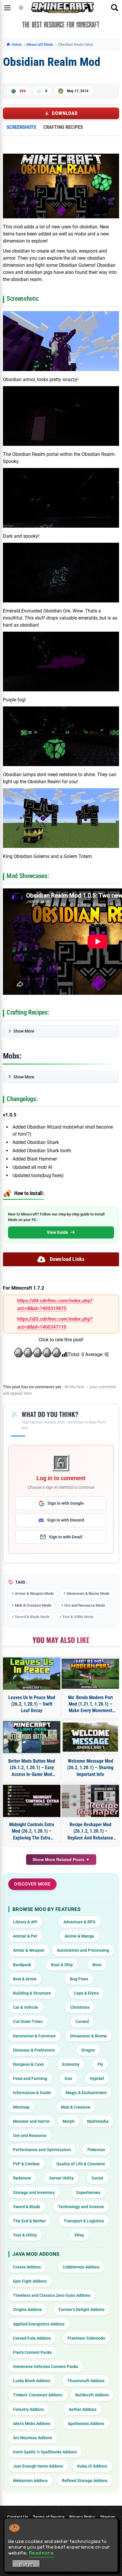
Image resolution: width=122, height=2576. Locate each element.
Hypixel (97, 2078)
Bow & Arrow (25, 1979)
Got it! (26, 2564)
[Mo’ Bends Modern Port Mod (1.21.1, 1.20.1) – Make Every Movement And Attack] (90, 1674)
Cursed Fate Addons (32, 2338)
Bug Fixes (79, 1979)
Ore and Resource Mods (85, 1605)
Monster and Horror (31, 2121)
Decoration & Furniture (34, 2036)
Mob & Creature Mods (33, 1605)
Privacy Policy (82, 2517)
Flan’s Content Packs (32, 2352)
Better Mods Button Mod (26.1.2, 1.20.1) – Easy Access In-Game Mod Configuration (32, 1768)
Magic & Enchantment (86, 2093)
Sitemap (108, 2517)
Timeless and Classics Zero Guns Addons (52, 2295)
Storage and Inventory (34, 2193)
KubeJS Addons (92, 2466)
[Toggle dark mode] (21, 8)
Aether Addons (83, 2409)
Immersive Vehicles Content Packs (46, 2367)
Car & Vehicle (26, 2007)
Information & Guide (32, 2093)
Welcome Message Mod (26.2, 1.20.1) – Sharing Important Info (90, 1768)
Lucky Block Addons (32, 2381)
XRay (79, 2235)
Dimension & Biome (89, 2036)
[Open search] (115, 8)
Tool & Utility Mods (78, 1617)
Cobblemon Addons (81, 2267)
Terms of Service (49, 2517)
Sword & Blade (27, 2207)
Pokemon (96, 2150)
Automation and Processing (83, 1950)
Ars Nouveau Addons (33, 2438)
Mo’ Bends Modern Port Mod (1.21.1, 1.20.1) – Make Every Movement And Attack (90, 1704)
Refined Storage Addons (85, 2481)
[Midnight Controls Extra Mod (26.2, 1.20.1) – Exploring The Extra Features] (32, 1801)
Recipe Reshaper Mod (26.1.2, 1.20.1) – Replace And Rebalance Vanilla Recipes (90, 1831)
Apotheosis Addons (86, 2424)
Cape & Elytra (86, 1993)
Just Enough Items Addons (38, 2466)
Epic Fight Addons (30, 2281)
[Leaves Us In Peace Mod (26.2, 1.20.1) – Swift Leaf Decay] (32, 1674)
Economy (71, 2064)
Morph (69, 2121)
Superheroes (88, 2193)
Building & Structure (32, 1993)
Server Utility (61, 2178)
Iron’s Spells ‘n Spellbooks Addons (45, 2452)
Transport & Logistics (84, 2221)
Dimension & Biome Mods (88, 1593)
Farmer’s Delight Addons (82, 2310)
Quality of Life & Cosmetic (81, 2164)
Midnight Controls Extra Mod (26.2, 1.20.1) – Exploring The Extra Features (32, 1831)
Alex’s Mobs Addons (32, 2424)
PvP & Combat (26, 2164)
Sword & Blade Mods (32, 1617)
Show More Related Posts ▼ (61, 1860)
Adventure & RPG (80, 1922)
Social (97, 2178)
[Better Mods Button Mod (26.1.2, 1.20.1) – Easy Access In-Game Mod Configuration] (32, 1737)
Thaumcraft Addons (86, 2381)
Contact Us (18, 2517)
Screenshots (21, 127)
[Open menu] (7, 8)
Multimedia (98, 2121)
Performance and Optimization (42, 2150)
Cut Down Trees (28, 2021)
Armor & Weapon (29, 1950)
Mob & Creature (76, 2107)
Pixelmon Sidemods (86, 2338)
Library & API (25, 1922)
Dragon (88, 2050)
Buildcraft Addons (92, 2395)
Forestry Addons (28, 2409)
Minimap (21, 2107)
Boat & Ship (62, 1965)
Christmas (80, 2007)
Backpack (22, 1965)
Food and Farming (30, 2078)
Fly (100, 2064)
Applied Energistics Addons (39, 2324)
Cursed (82, 2021)
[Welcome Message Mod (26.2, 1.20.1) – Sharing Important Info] (90, 1737)
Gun (68, 2078)
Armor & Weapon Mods (34, 1593)
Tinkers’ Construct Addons (38, 2395)
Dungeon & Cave (28, 2064)
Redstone (22, 2178)
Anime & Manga (79, 1936)
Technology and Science (81, 2207)
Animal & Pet (25, 1936)
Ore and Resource (30, 2135)
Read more (42, 2553)
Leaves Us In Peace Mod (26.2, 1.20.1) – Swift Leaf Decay (32, 1704)
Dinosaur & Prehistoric (34, 2050)
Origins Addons (27, 2310)
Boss (97, 1965)
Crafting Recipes (63, 127)
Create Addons (27, 2267)
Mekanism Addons (30, 2481)
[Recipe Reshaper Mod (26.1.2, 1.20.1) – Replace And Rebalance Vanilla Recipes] (90, 1801)
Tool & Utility (25, 2235)
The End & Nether (29, 2221)
